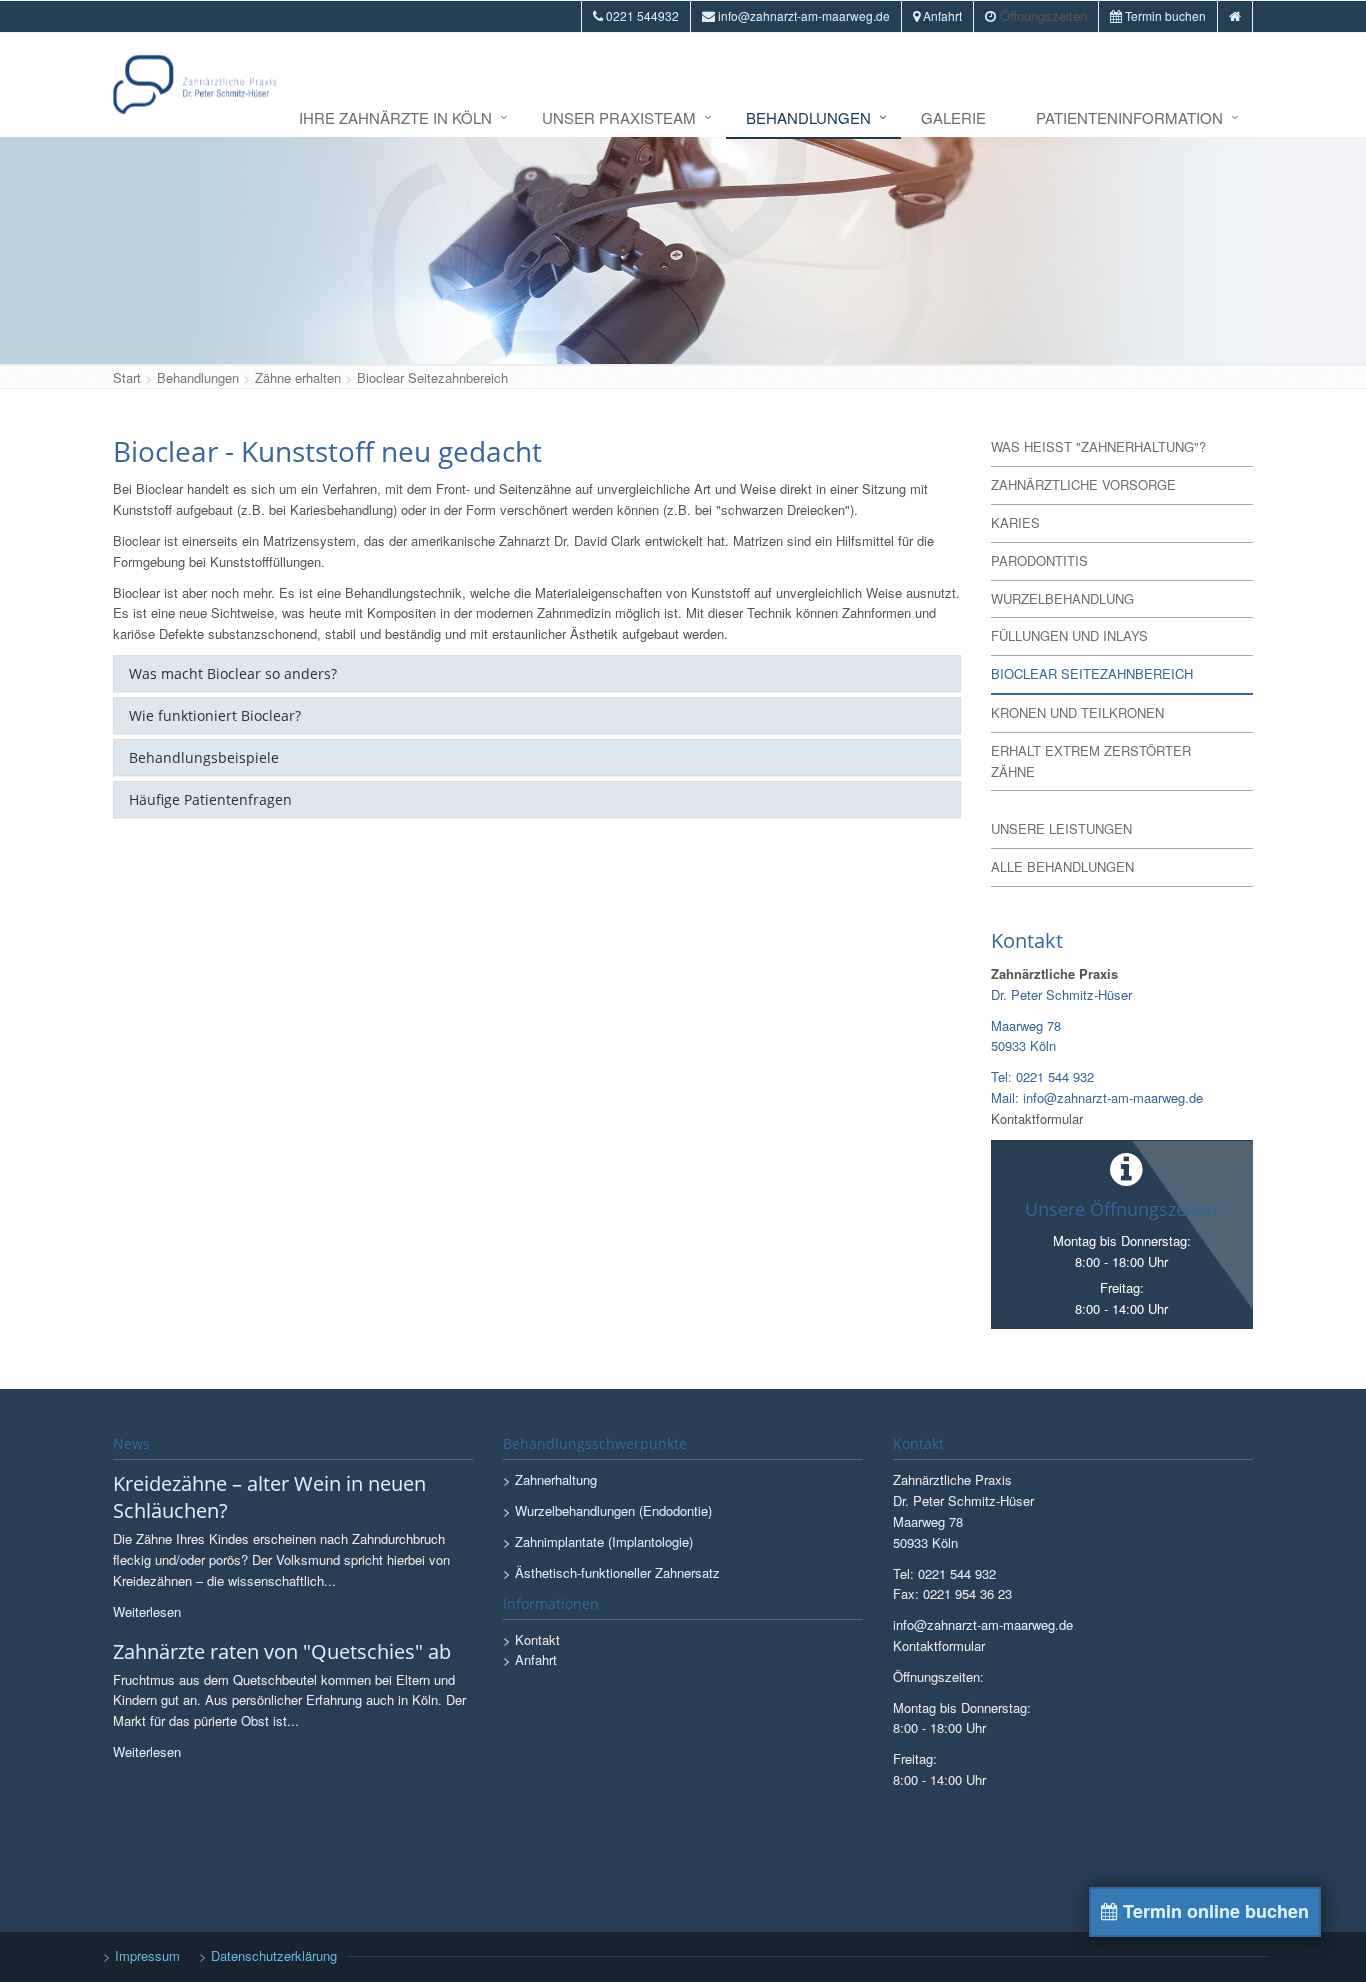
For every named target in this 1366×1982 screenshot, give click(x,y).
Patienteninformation (1129, 117)
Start (127, 377)
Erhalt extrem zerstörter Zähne (1091, 761)
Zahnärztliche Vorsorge (1083, 484)
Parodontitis (1039, 560)
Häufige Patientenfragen (210, 799)
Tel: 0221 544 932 (1042, 1076)
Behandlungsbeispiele (204, 757)
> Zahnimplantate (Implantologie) (598, 1541)
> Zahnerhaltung (550, 1479)
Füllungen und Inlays (1069, 635)
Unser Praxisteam (619, 117)
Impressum (147, 1955)
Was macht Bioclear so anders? (233, 673)
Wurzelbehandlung (1062, 598)
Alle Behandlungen (1062, 866)
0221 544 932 (957, 1573)
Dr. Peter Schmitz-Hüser (1061, 994)
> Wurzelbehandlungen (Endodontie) (607, 1510)
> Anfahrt (530, 1659)
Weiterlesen (147, 1611)
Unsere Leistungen (1061, 828)
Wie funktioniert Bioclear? (215, 715)
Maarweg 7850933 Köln (1026, 1036)
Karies (1015, 522)
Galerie (953, 117)
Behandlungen (808, 117)
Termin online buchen (1213, 1911)
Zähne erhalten (298, 377)
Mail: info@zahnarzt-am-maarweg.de (1097, 1097)
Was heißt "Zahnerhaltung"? (1098, 446)
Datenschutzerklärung (274, 1955)
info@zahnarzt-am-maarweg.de (983, 1624)
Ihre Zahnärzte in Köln (395, 117)
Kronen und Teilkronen (1077, 712)
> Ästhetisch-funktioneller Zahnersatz (611, 1572)
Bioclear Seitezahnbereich (432, 377)
